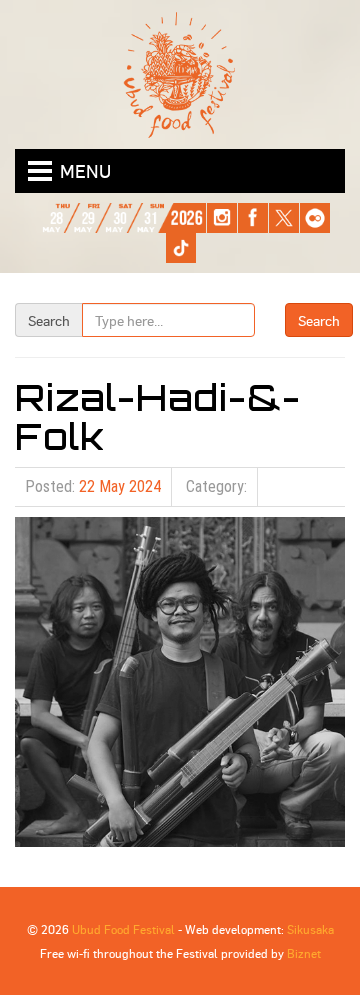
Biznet (304, 953)
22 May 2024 (120, 486)
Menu (85, 170)
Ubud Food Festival (123, 929)
